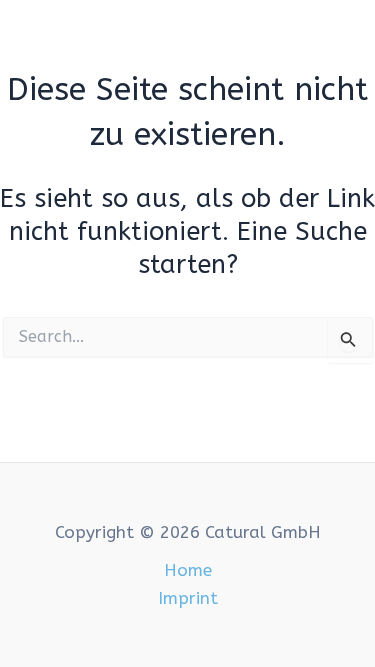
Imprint (188, 598)
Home (188, 570)
